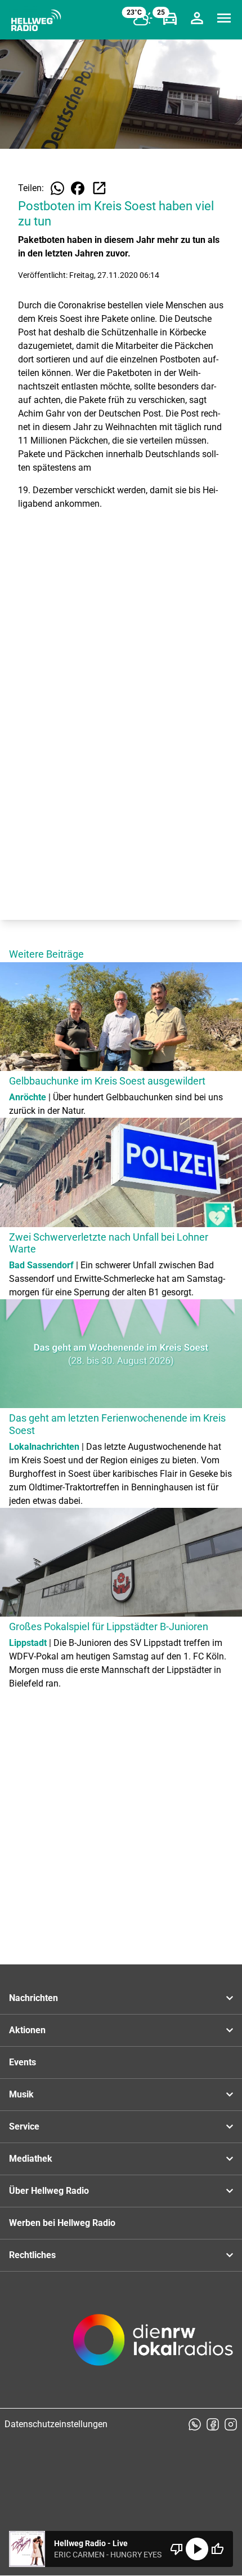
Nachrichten (33, 1998)
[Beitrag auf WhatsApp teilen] (57, 188)
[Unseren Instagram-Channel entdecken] (231, 2424)
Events (23, 2062)
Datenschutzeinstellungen (56, 2424)
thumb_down (177, 2549)
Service (24, 2126)
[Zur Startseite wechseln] (36, 20)
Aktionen (27, 2030)
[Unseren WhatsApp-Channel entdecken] (195, 2424)
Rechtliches (32, 2255)
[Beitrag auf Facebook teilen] (78, 188)
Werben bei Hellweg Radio (62, 2223)
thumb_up (217, 2549)
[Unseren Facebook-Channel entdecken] (213, 2424)
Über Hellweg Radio (49, 2191)
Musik (21, 2094)
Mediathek (31, 2159)
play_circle (197, 2549)
